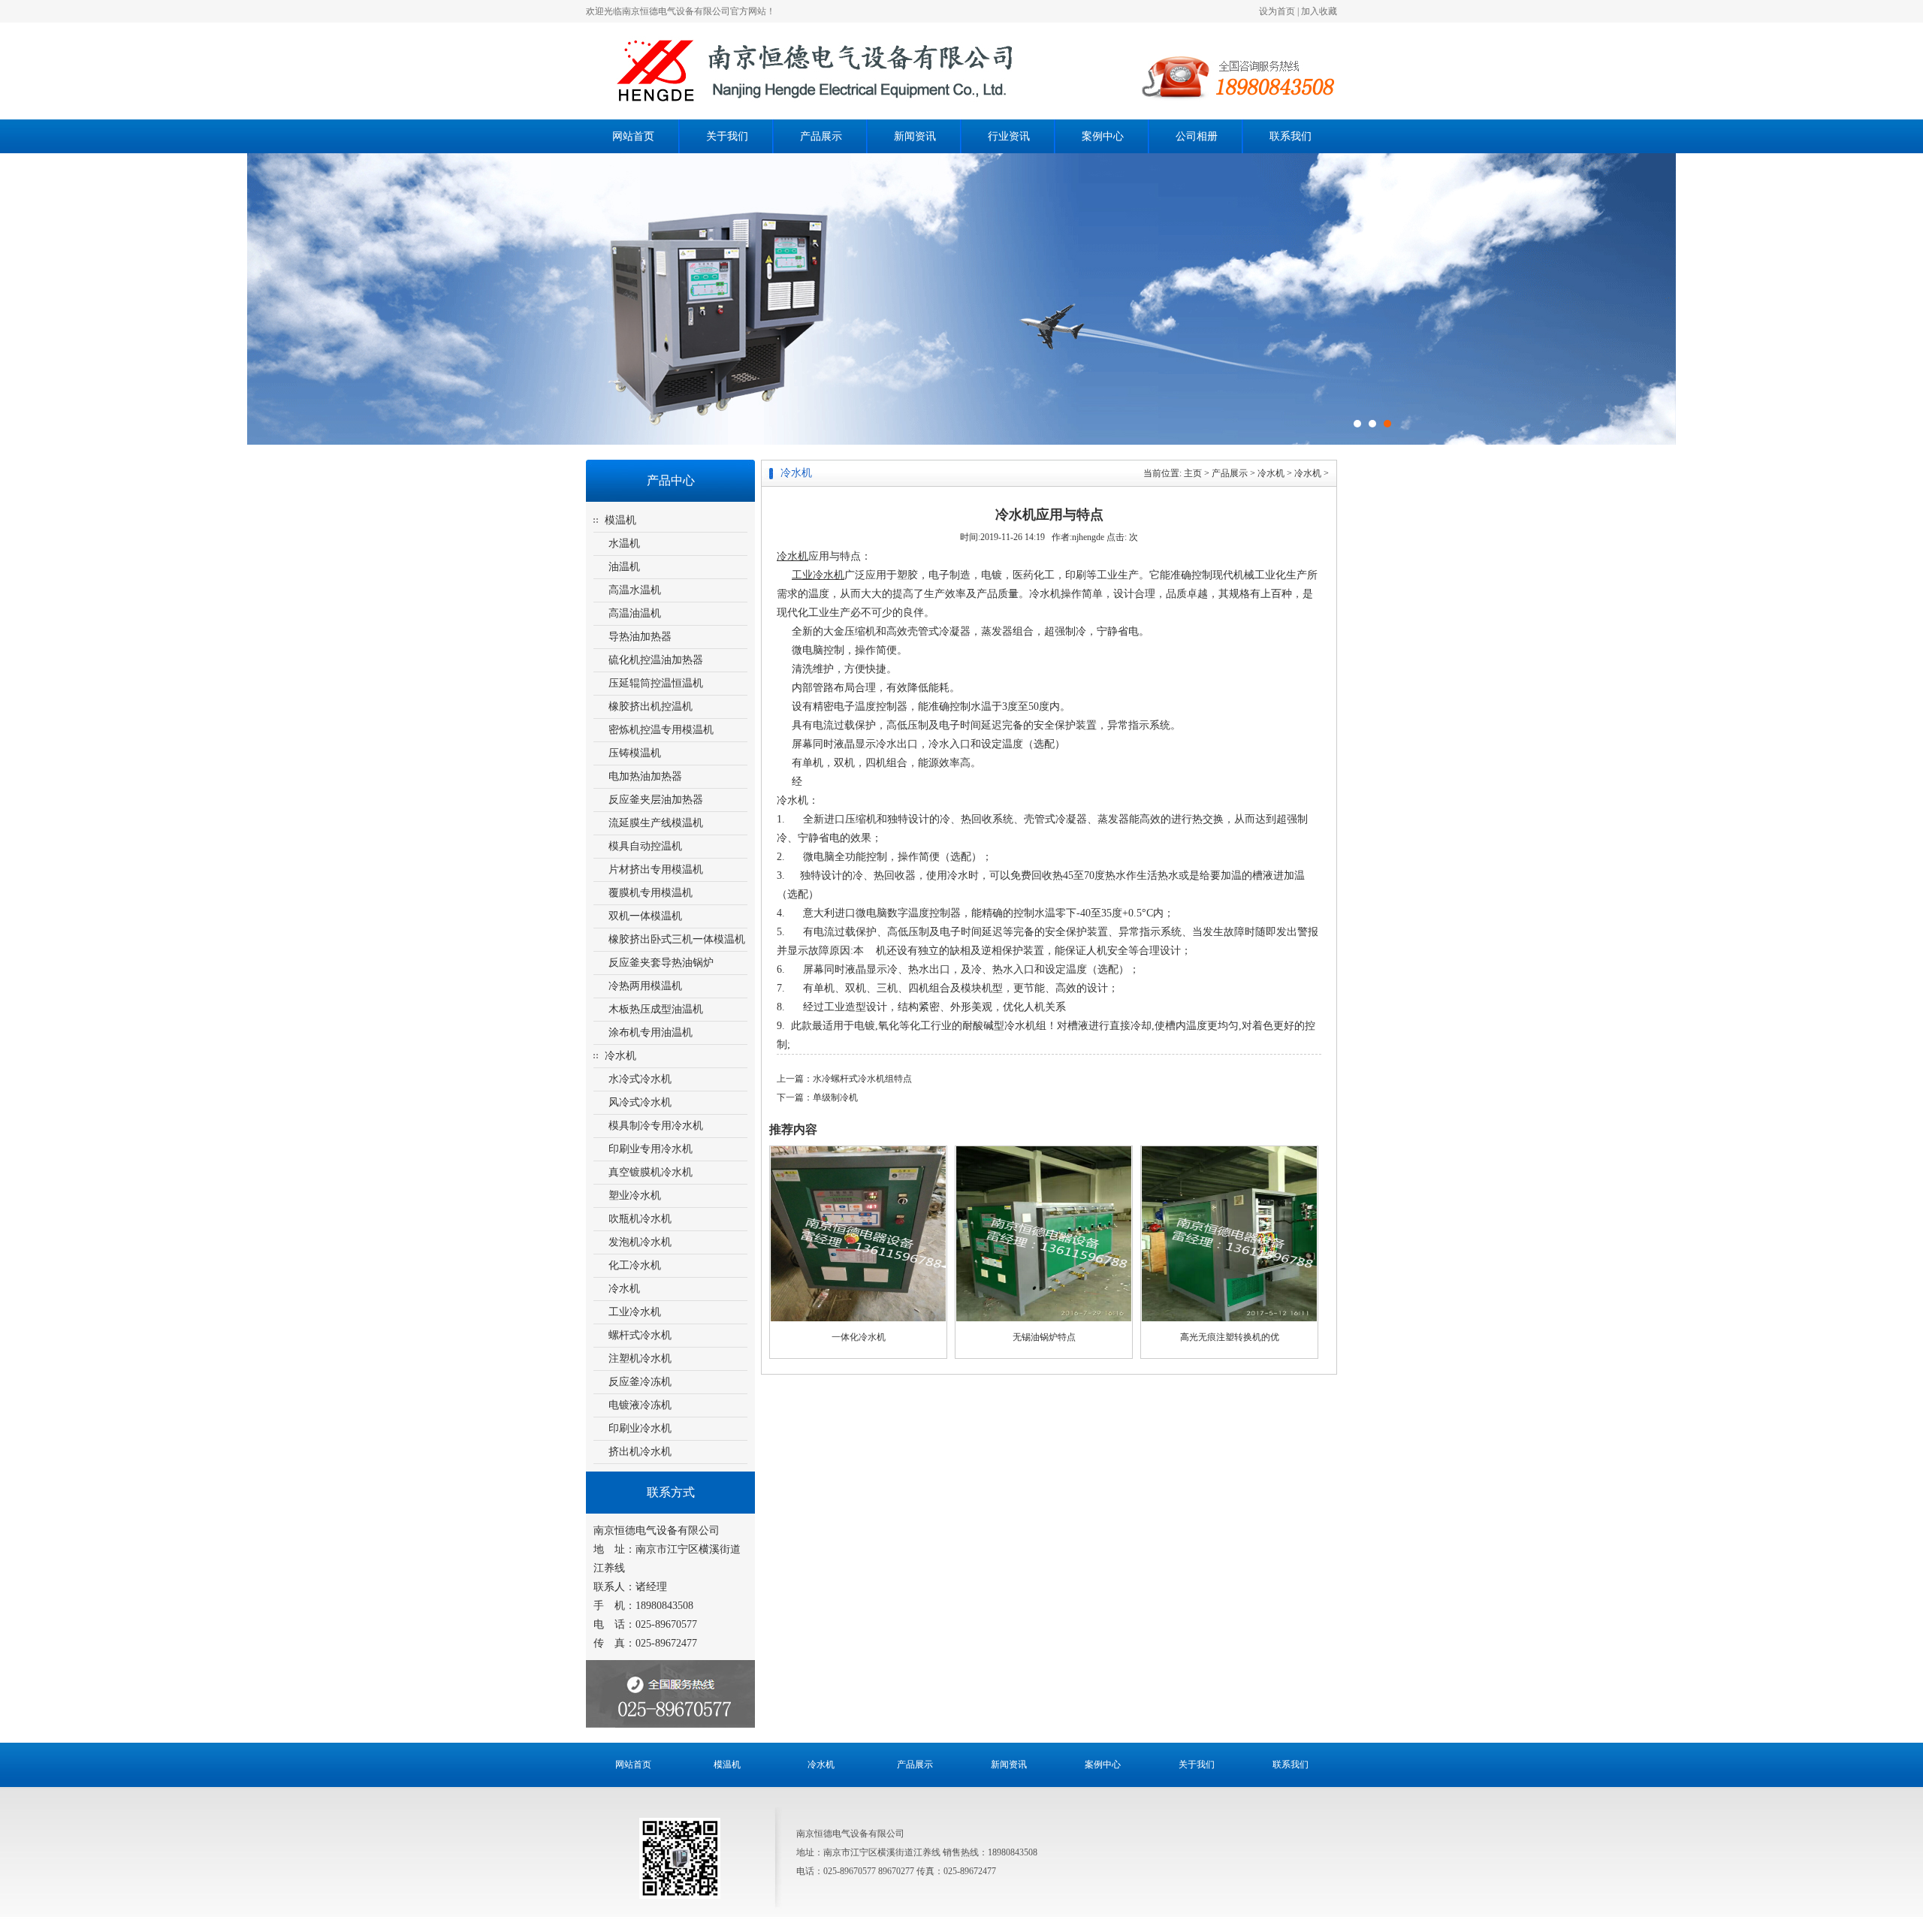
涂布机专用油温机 (651, 1032)
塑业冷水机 (635, 1195)
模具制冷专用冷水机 (656, 1126)
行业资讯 (1009, 136)
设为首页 (1277, 11)
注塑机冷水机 (640, 1358)
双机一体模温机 (645, 916)
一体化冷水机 (859, 1337)
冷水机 (620, 1056)
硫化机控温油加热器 (656, 660)
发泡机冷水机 (640, 1242)
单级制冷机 (835, 1097)
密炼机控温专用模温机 (661, 730)
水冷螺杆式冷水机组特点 (862, 1079)
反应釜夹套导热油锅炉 (661, 963)
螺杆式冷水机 (640, 1335)
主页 (1193, 473)
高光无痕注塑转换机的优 (1230, 1337)
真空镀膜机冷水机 (651, 1172)
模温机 (620, 520)
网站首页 (633, 136)
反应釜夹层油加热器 (656, 800)
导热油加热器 (640, 637)
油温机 (624, 567)
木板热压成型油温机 (656, 1009)
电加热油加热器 (645, 776)
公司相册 (1197, 136)
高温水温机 (635, 590)
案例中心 (1103, 136)
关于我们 (727, 136)
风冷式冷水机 (640, 1102)
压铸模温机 (635, 753)
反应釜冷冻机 (640, 1382)
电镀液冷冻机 (640, 1405)
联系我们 (1291, 136)
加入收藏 (1319, 11)
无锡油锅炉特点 (1044, 1337)
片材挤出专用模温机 (656, 869)
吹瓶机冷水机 (640, 1219)
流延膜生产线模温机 (656, 823)
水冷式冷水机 (640, 1079)
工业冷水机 (635, 1312)
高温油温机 (635, 613)
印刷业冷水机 (640, 1428)
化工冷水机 (635, 1265)
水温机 (624, 543)
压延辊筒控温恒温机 (656, 683)
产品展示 (821, 136)
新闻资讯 (915, 136)
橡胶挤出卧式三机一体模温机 (677, 939)
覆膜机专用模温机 (651, 893)
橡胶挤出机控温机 (651, 706)
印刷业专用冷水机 (651, 1149)
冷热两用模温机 (645, 986)
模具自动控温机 (645, 846)
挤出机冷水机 (640, 1452)
